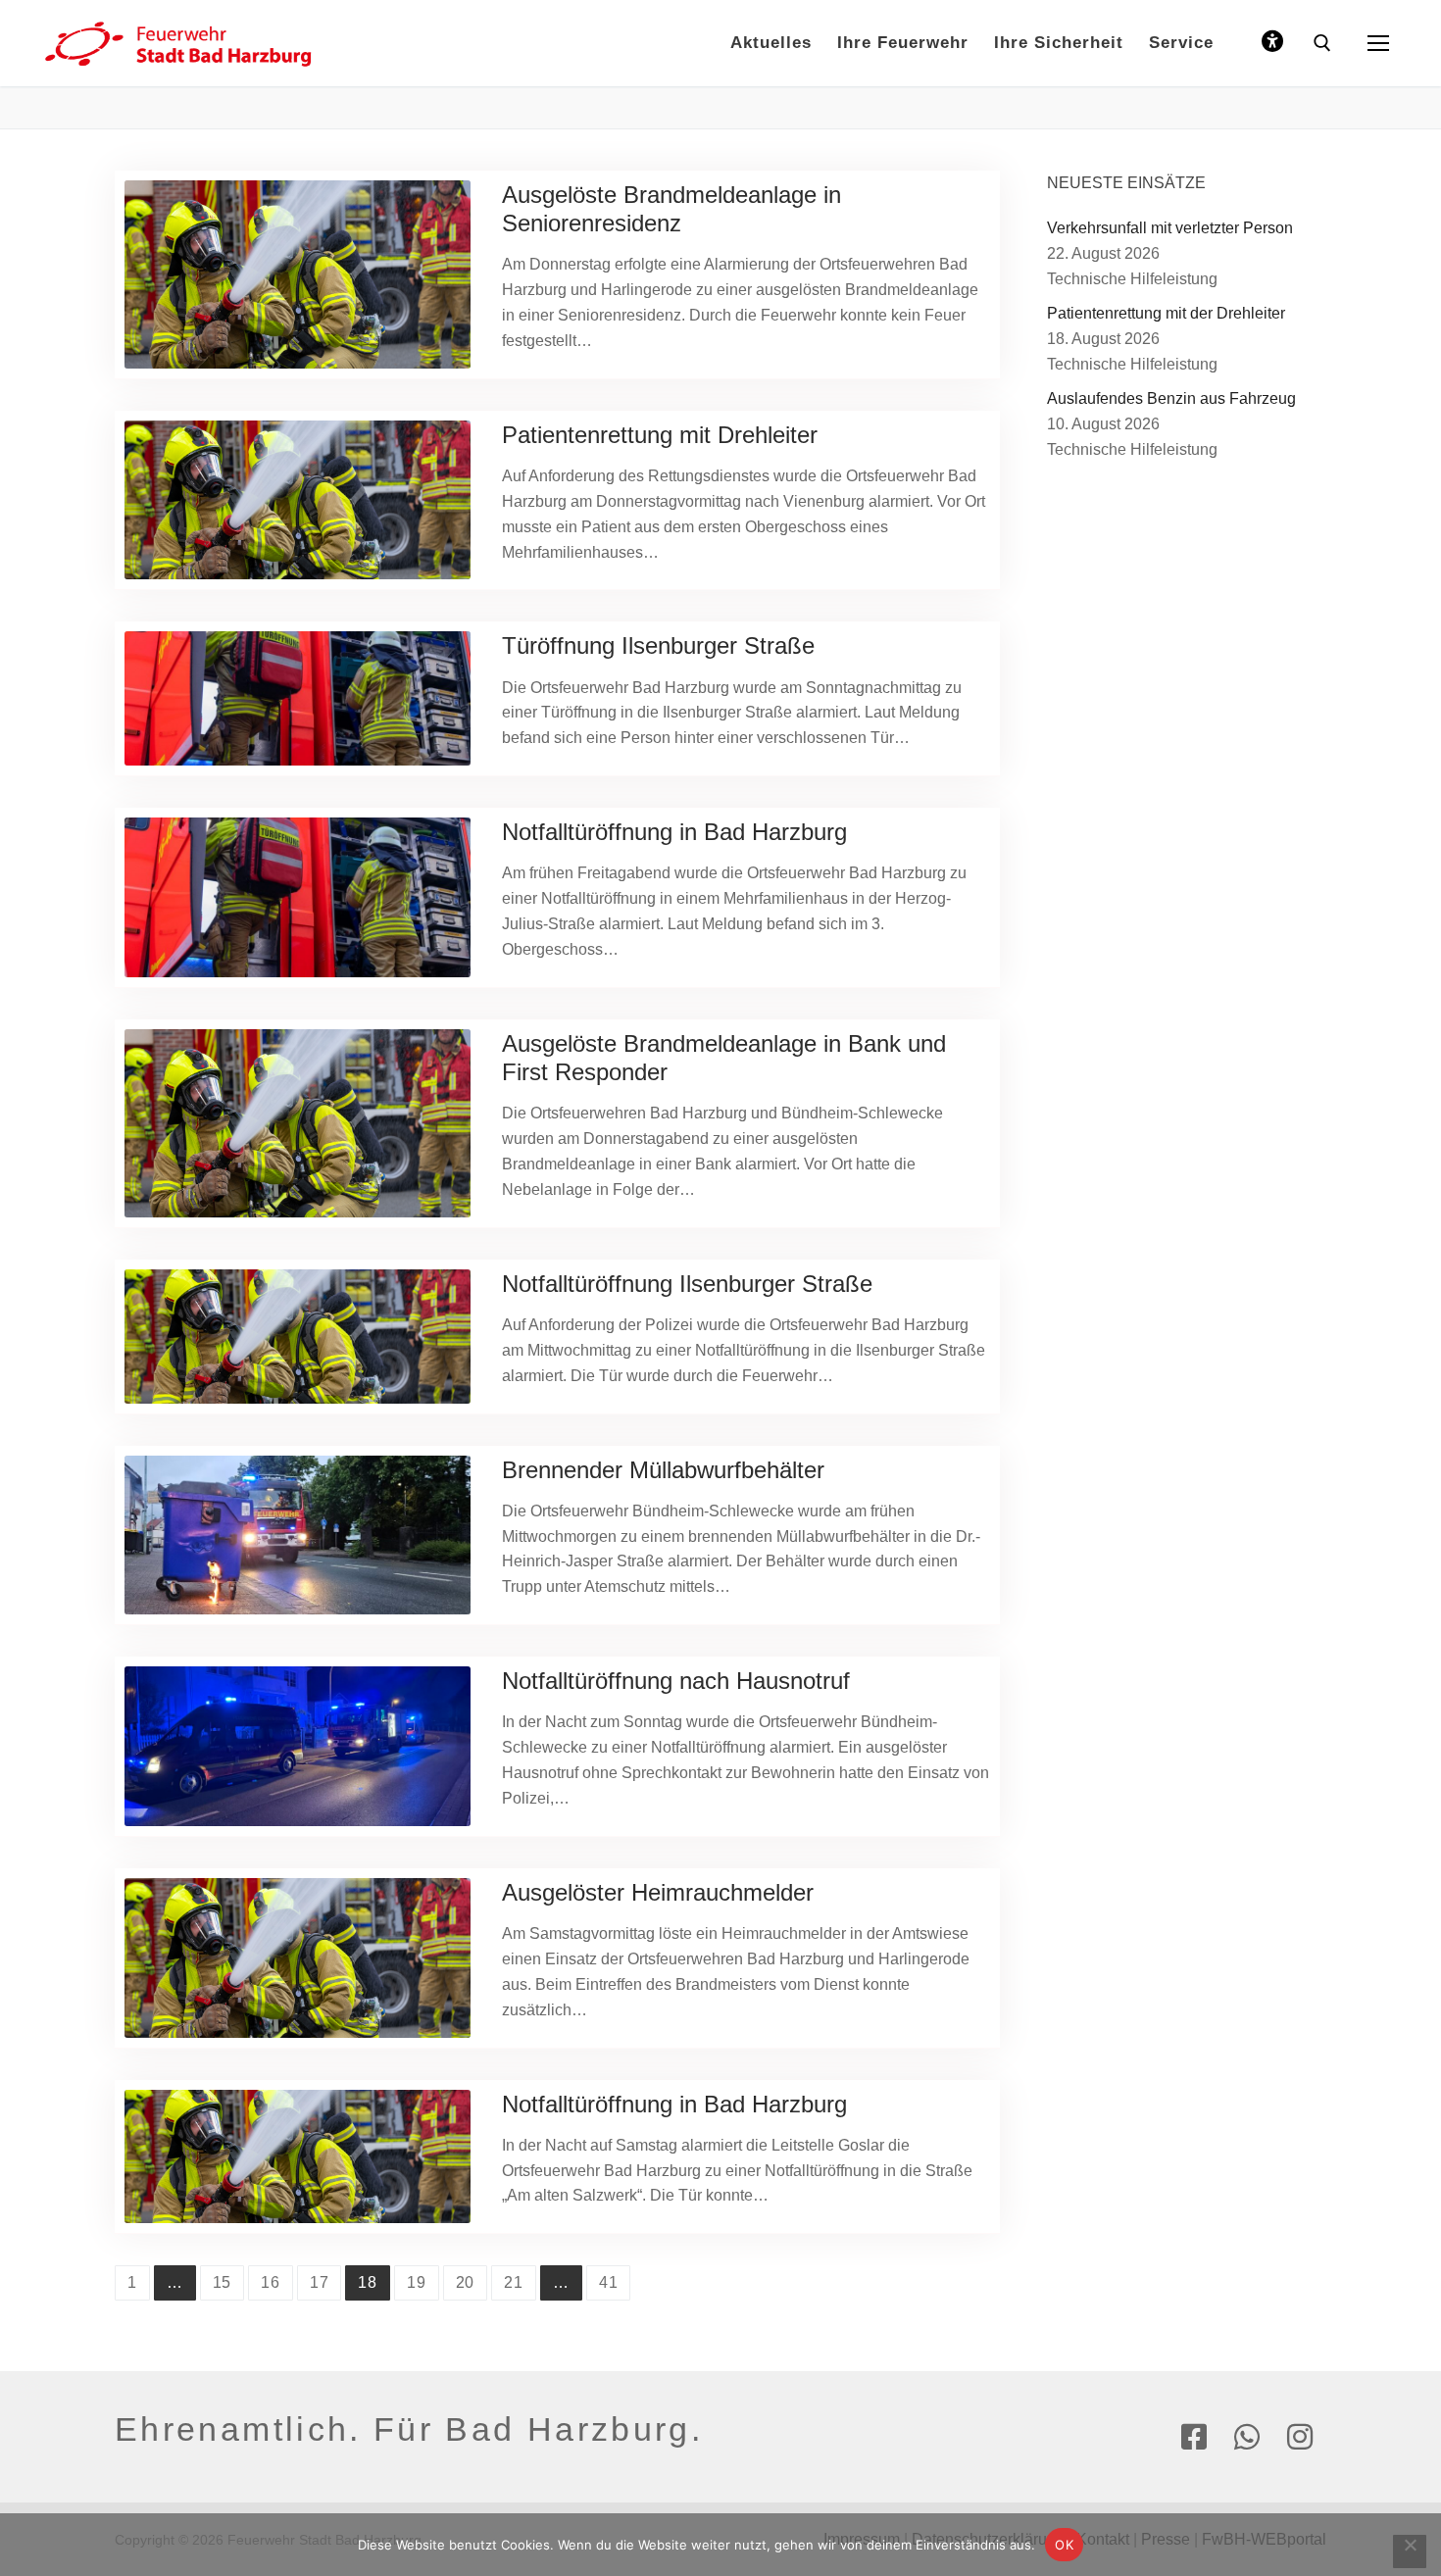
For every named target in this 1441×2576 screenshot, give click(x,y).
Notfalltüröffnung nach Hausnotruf (676, 1681)
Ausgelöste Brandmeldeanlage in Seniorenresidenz (671, 209)
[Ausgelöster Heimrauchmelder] (298, 1958)
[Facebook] (1194, 2437)
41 (609, 2282)
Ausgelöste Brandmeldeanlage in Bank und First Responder (724, 1058)
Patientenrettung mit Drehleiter (660, 435)
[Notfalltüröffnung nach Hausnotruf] (298, 1746)
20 (466, 2282)
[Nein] (1410, 2551)
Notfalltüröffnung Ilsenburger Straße (687, 1284)
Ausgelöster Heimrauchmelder (658, 1892)
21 (514, 2282)
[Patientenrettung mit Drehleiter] (298, 500)
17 (320, 2282)
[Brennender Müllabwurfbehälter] (298, 1536)
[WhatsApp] (1247, 2437)
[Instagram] (1300, 2437)
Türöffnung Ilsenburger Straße (658, 645)
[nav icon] (1378, 43)
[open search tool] (1322, 43)
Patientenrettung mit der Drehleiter (1166, 313)
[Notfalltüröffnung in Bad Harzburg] (298, 897)
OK (1064, 2545)
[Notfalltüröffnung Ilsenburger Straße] (298, 1337)
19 (417, 2282)
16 (271, 2282)
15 (223, 2282)
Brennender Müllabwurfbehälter (663, 1470)
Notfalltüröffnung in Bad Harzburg (674, 832)
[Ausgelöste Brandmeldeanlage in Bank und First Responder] (298, 1123)
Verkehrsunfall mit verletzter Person (1170, 228)
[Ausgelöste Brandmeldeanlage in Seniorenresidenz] (298, 274)
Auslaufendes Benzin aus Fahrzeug (1171, 398)
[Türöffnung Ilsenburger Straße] (298, 698)
